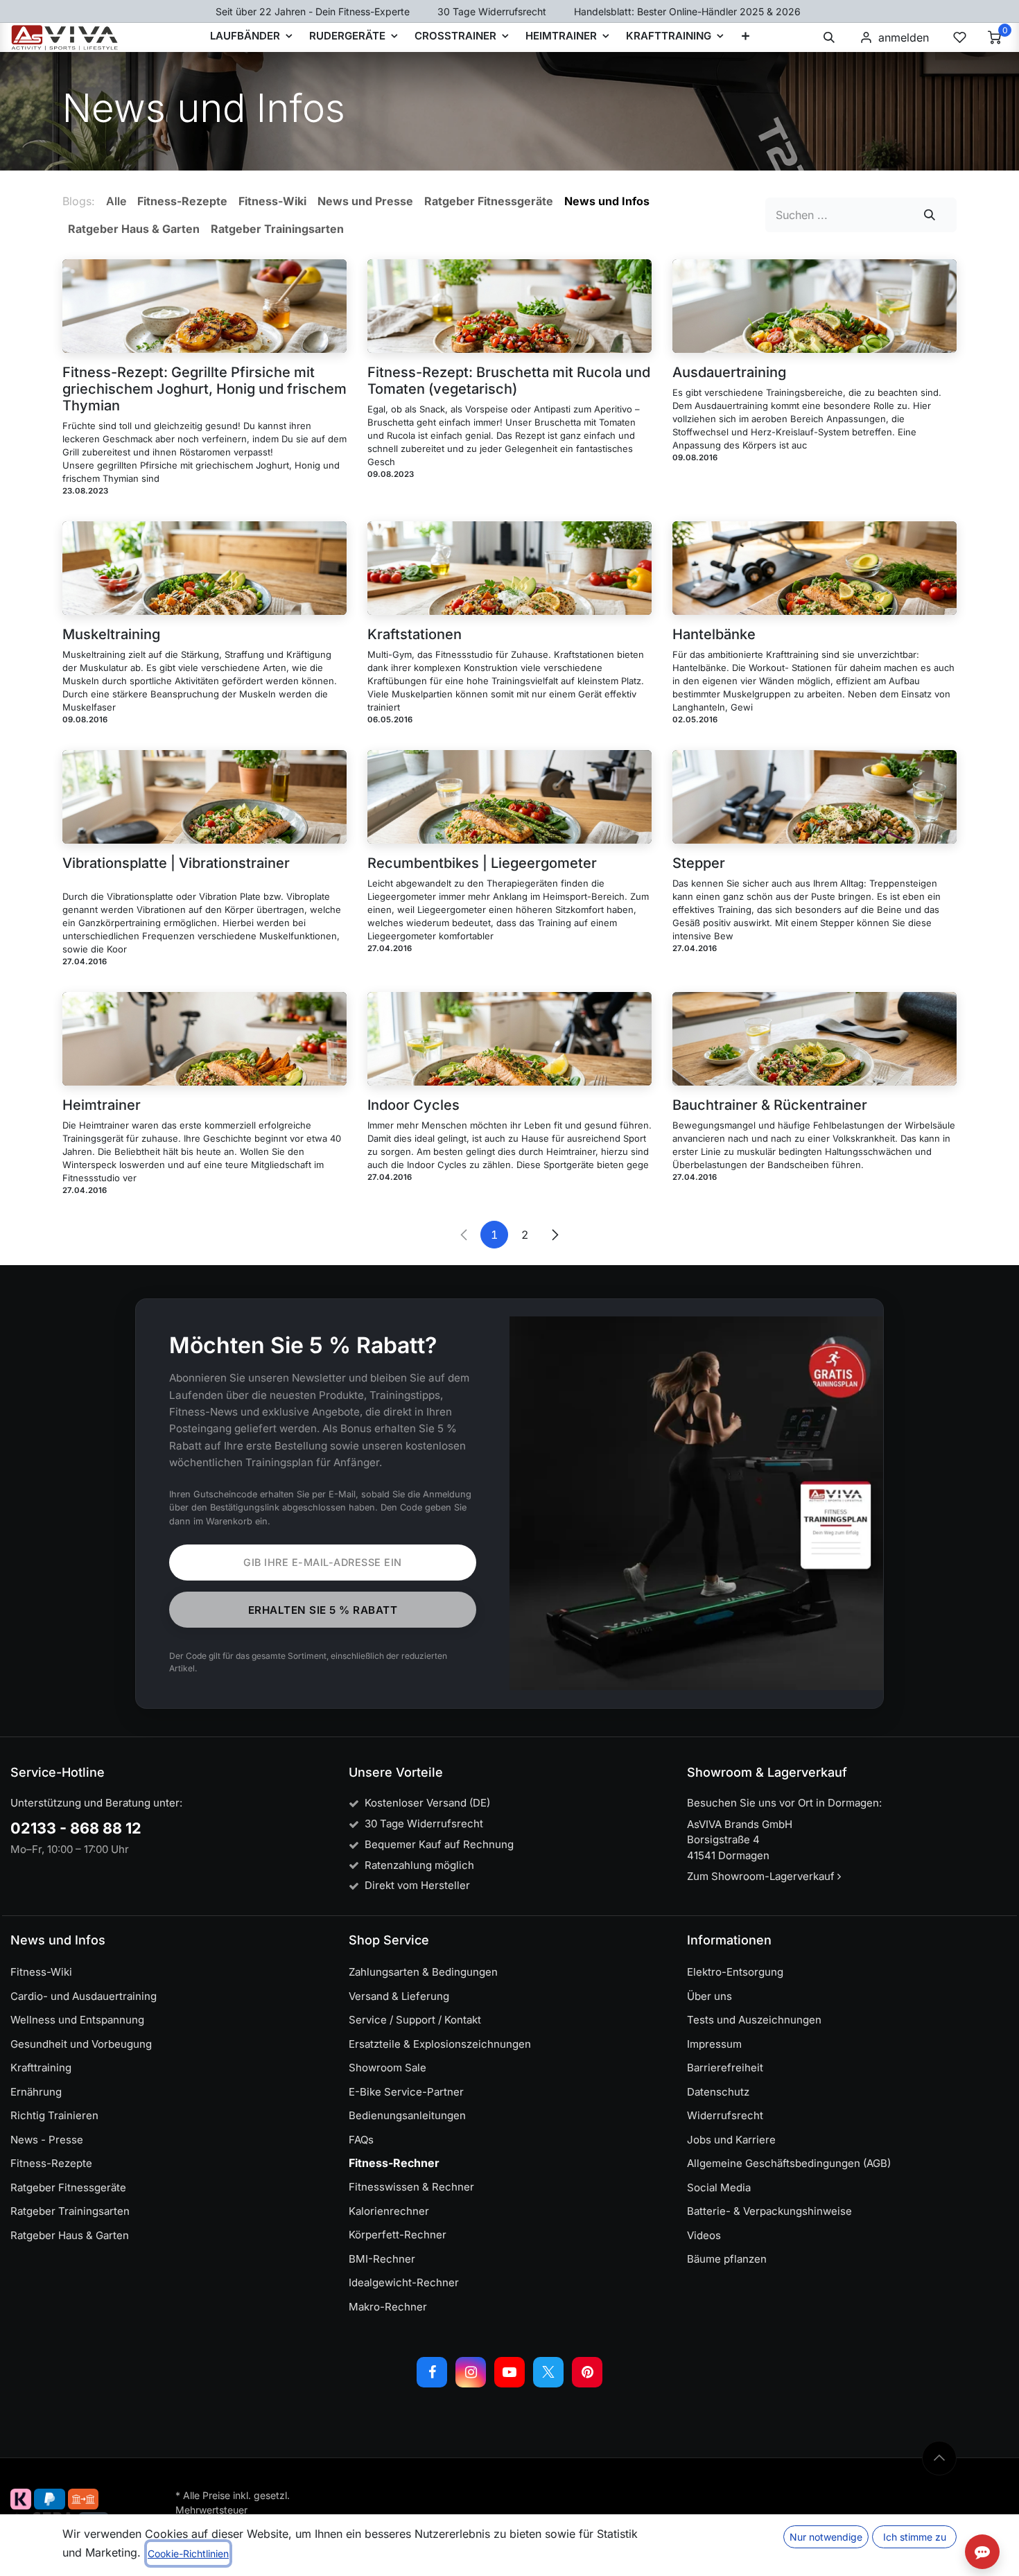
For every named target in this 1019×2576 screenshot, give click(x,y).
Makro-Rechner (388, 2307)
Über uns (709, 1996)
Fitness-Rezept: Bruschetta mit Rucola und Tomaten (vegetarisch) (509, 381)
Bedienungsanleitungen (407, 2115)
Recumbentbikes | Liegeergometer (482, 863)
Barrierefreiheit (725, 2068)
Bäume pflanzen (727, 2259)
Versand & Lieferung (399, 1996)
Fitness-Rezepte (51, 2163)
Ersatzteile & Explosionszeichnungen (440, 2044)
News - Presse (47, 2140)
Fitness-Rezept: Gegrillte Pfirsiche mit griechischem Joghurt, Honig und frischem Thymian (204, 389)
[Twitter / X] (548, 2372)
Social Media (719, 2187)
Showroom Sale (387, 2068)
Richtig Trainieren (54, 2115)
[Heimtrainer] (204, 1039)
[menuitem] (746, 37)
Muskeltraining (111, 634)
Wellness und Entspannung (77, 2020)
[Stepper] (815, 797)
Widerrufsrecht (725, 2115)
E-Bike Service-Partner (406, 2092)
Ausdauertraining (729, 372)
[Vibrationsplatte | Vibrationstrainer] (204, 797)
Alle (116, 201)
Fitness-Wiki (41, 1972)
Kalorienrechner (389, 2211)
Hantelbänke (714, 634)
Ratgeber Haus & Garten (70, 2235)
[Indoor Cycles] (509, 1039)
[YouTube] (509, 2372)
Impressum (714, 2044)
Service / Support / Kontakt (415, 2020)
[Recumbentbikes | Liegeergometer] (509, 797)
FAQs (361, 2140)
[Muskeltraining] (204, 568)
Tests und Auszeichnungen (754, 2020)
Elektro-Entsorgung (735, 1972)
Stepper (699, 863)
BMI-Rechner (382, 2259)
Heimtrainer (102, 1105)
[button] (829, 37)
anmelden (904, 37)
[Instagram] (471, 2372)
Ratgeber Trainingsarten (70, 2211)
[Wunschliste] (959, 37)
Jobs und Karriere (731, 2140)
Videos (704, 2235)
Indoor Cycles (413, 1105)
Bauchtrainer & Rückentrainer (770, 1105)
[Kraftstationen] (509, 568)
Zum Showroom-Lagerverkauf (762, 1876)
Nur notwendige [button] (826, 2537)
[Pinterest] (587, 2372)
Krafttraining (41, 2068)
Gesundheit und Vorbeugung (81, 2044)
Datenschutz (718, 2092)
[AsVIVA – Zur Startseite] (65, 37)
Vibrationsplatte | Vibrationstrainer (176, 863)
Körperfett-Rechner (398, 2235)
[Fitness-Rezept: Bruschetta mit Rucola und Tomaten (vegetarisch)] (509, 306)
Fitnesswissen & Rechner (411, 2187)
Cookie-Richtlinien (188, 2553)
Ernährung (36, 2092)
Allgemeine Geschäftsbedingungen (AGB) (789, 2163)
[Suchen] (930, 215)
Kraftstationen (415, 634)
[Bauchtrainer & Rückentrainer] (815, 1039)
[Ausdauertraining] (815, 306)
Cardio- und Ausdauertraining (84, 1996)
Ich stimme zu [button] (915, 2537)
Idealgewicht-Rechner (404, 2282)
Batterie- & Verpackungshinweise (769, 2211)
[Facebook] (432, 2372)
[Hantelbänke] (815, 568)
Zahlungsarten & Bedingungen (423, 1972)
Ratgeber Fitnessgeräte (68, 2187)
